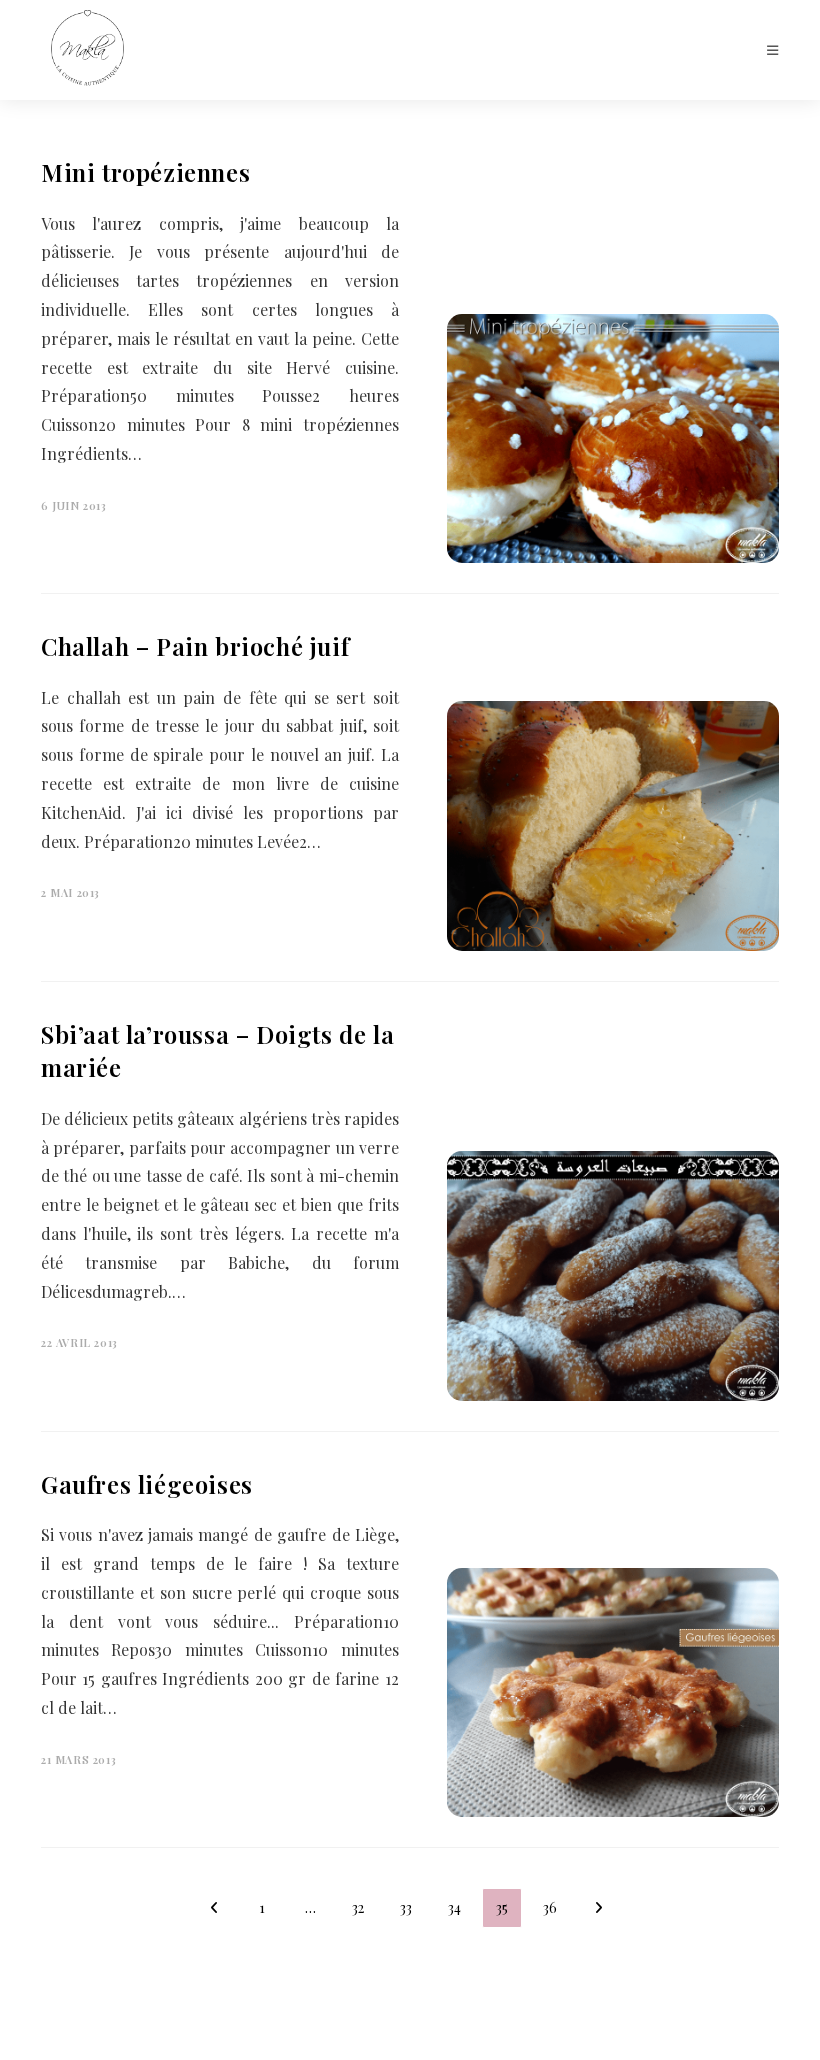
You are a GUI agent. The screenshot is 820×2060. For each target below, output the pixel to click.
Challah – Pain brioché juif (195, 646)
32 (358, 1907)
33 (406, 1907)
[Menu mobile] (773, 49)
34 (454, 1907)
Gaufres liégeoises (147, 1484)
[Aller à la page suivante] (598, 1908)
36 (550, 1907)
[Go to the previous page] (214, 1908)
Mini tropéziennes (145, 172)
